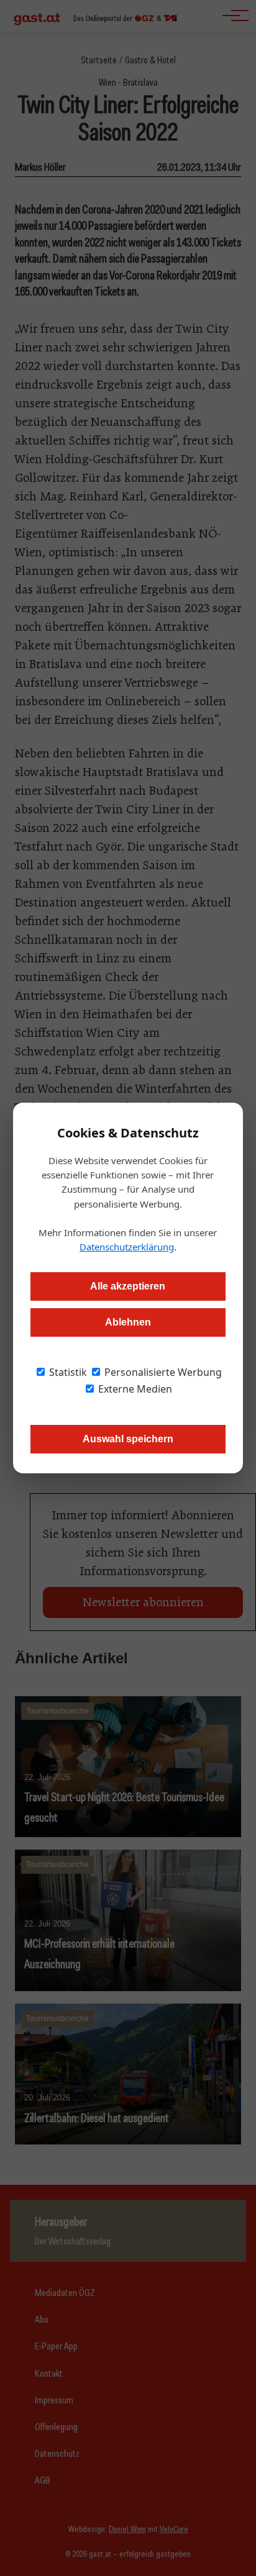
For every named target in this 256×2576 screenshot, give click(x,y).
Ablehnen (128, 1322)
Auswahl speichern (128, 1439)
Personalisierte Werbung (162, 1372)
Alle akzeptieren (128, 1286)
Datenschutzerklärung (127, 1247)
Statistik (67, 1372)
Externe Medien (134, 1389)
